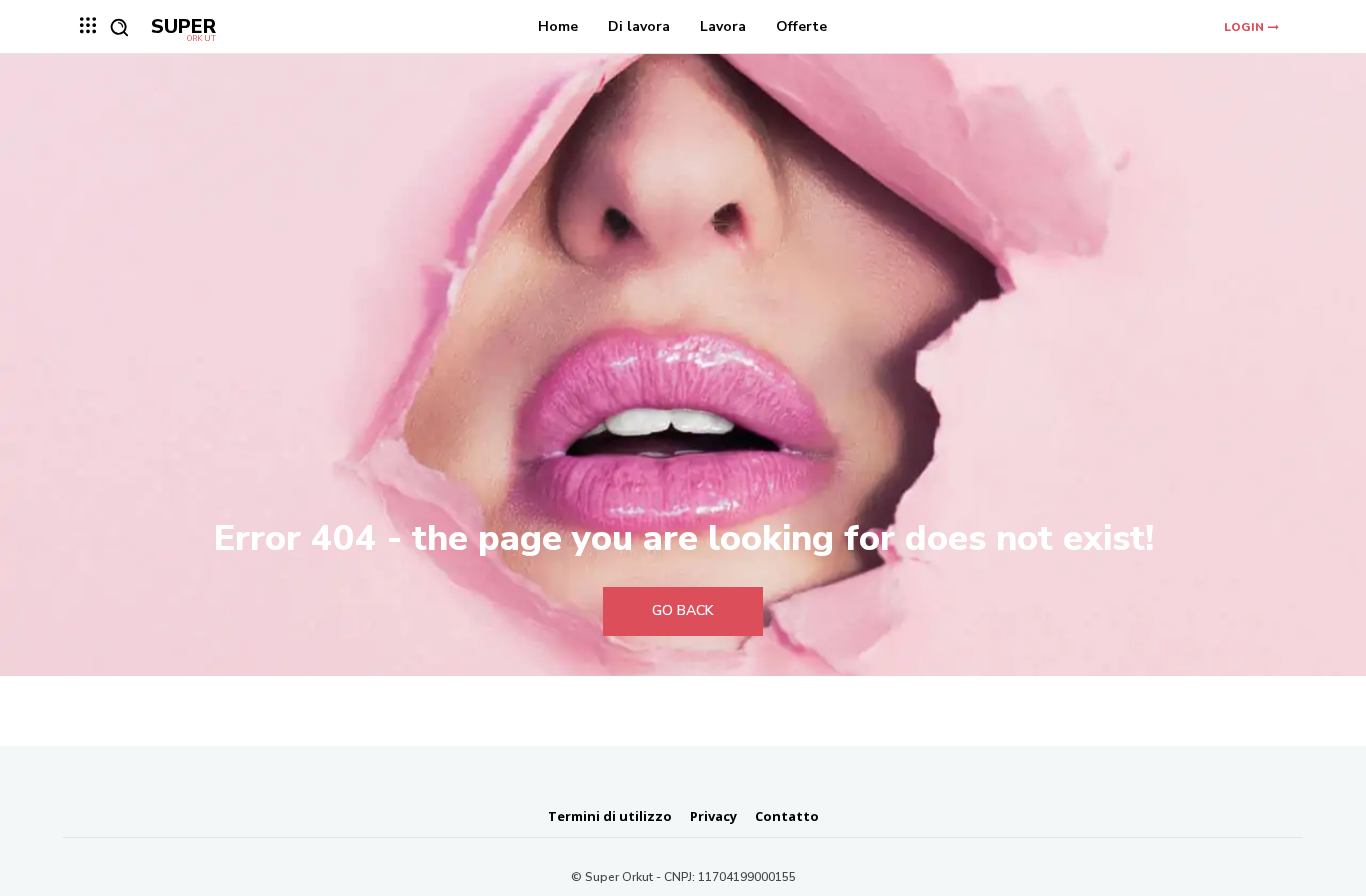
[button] (119, 27)
